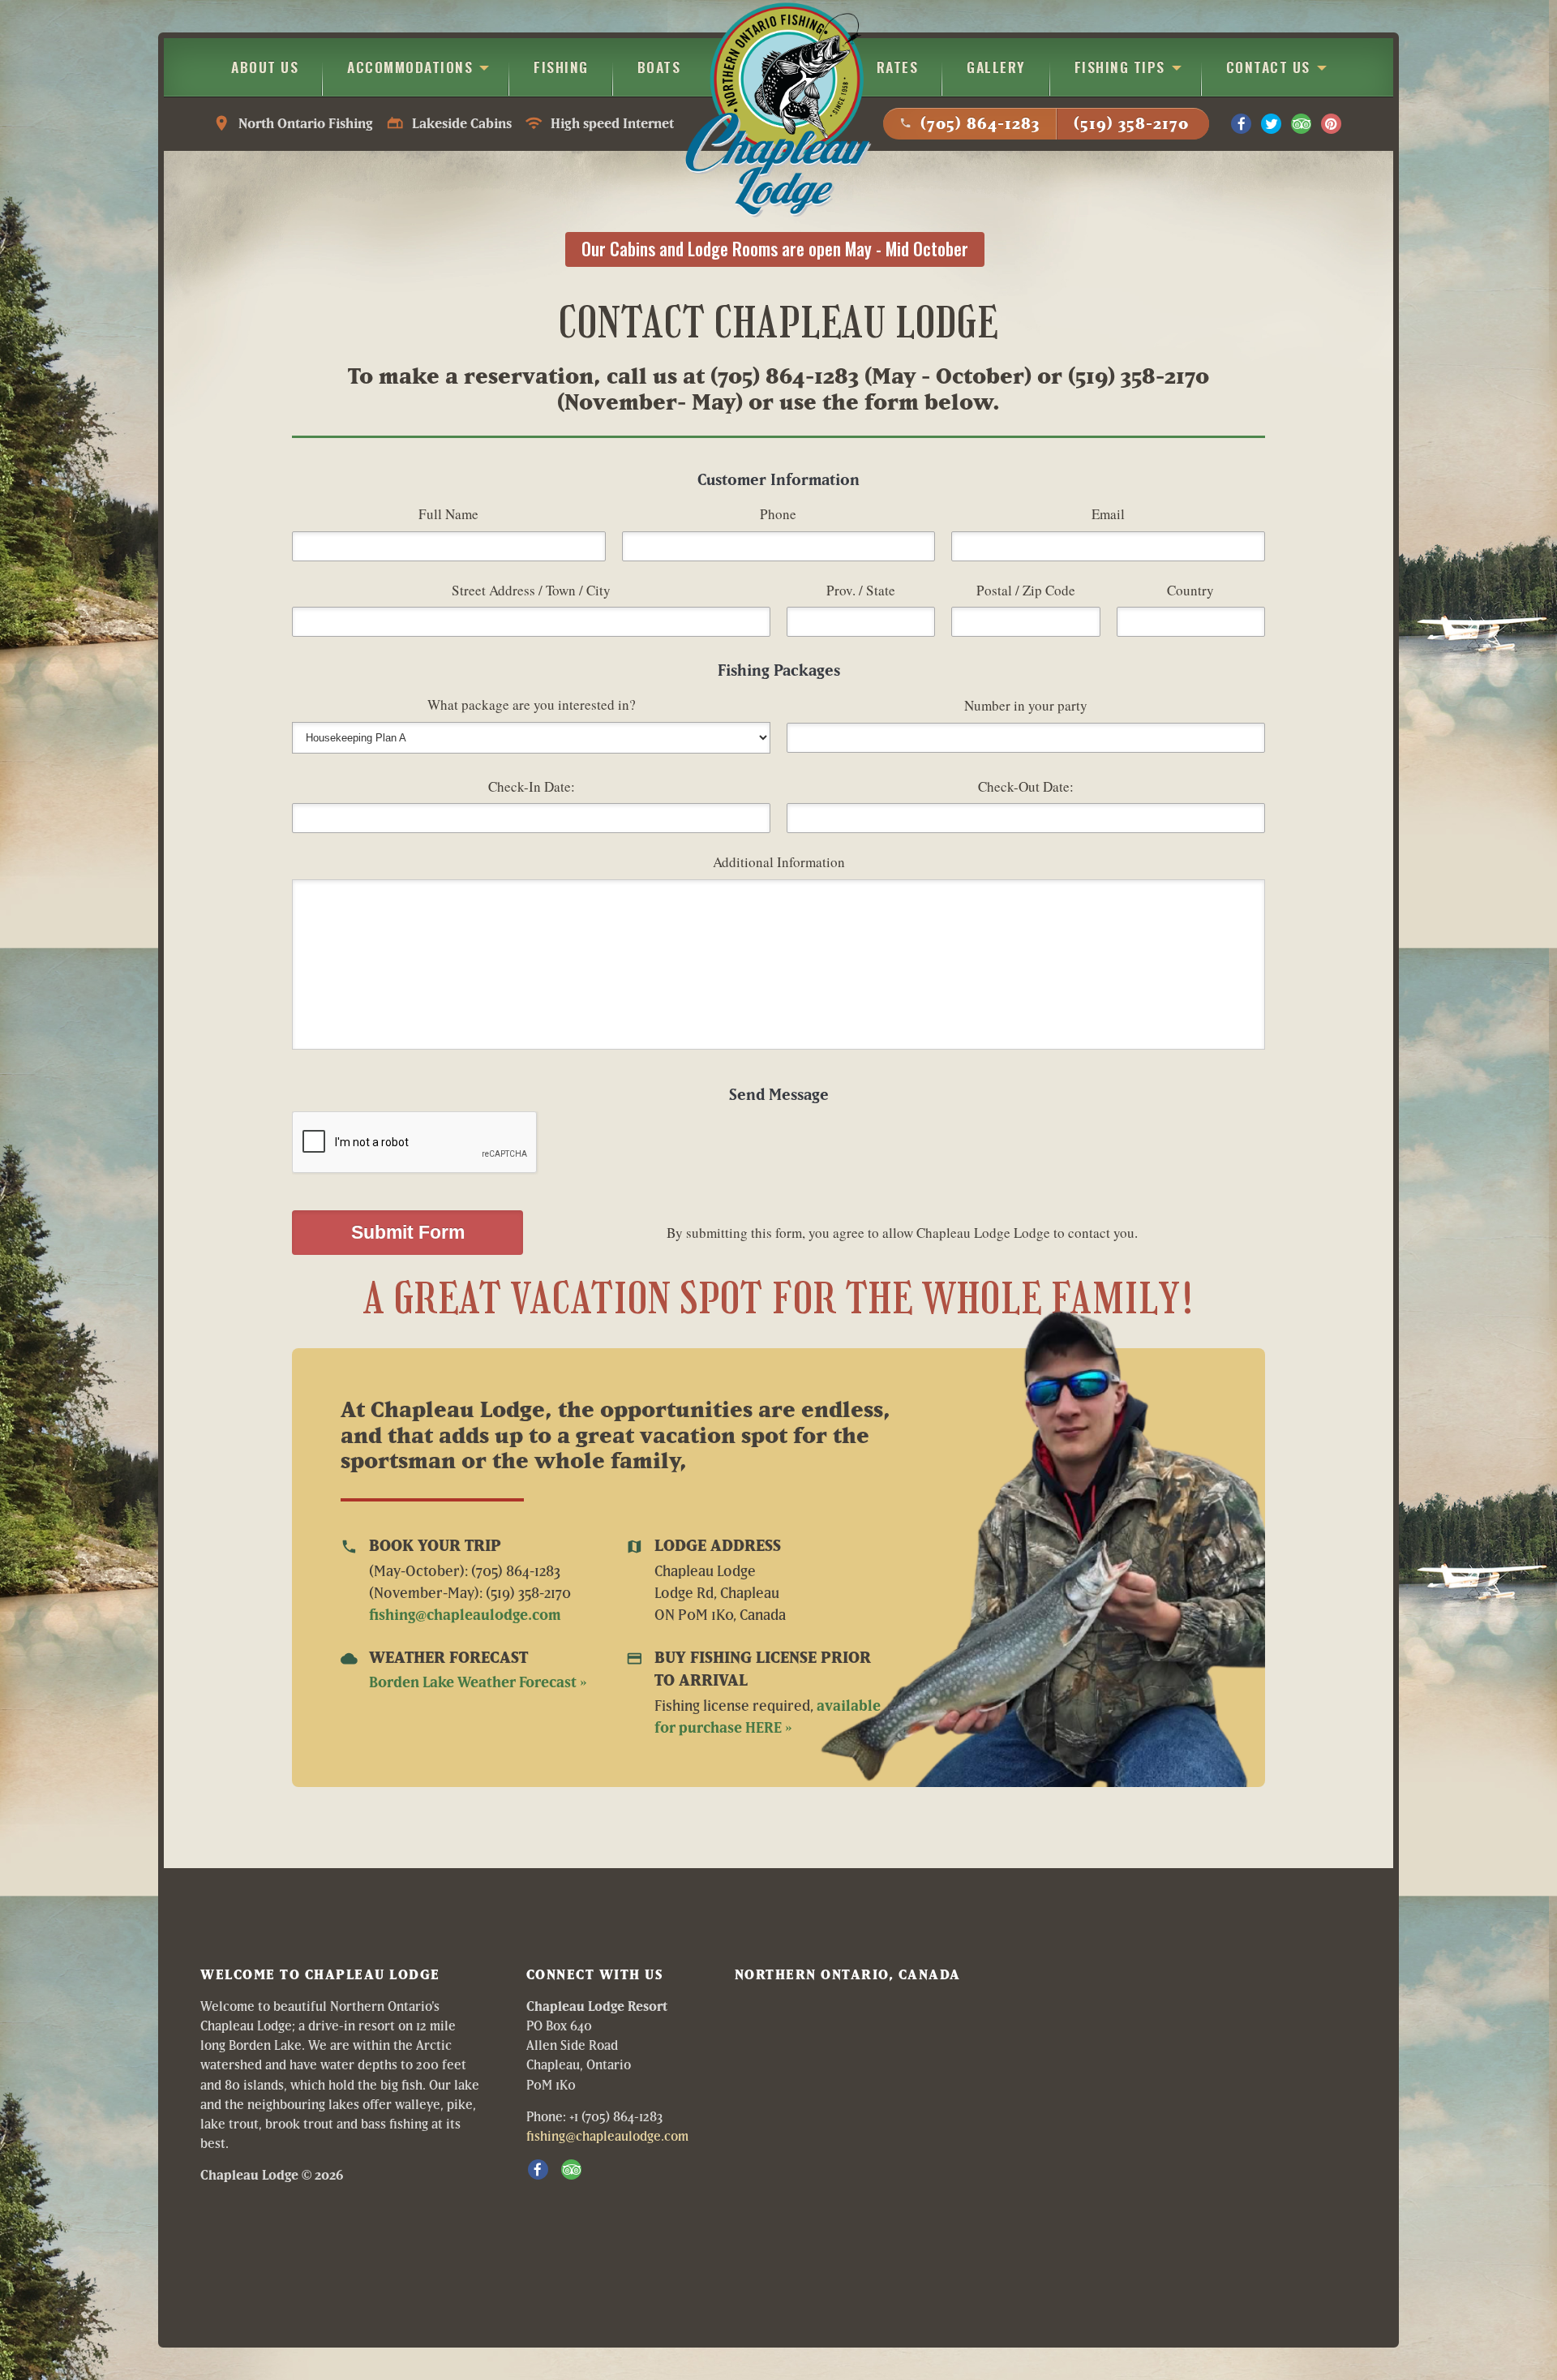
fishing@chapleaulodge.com (465, 1615)
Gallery (996, 67)
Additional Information (779, 862)
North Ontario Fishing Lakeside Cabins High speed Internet (443, 123)
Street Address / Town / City (531, 590)
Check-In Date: (532, 786)
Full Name (448, 514)
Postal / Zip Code (1026, 590)
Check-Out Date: (1026, 786)
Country (1190, 590)
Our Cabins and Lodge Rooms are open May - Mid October (775, 249)
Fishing (561, 67)
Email (1108, 514)
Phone (778, 514)
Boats (659, 67)
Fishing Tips (1120, 67)
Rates (898, 67)
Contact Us (1268, 67)
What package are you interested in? (532, 705)
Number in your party (1026, 705)
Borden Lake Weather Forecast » (478, 1682)
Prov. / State (861, 590)
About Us (265, 67)
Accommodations (410, 67)
